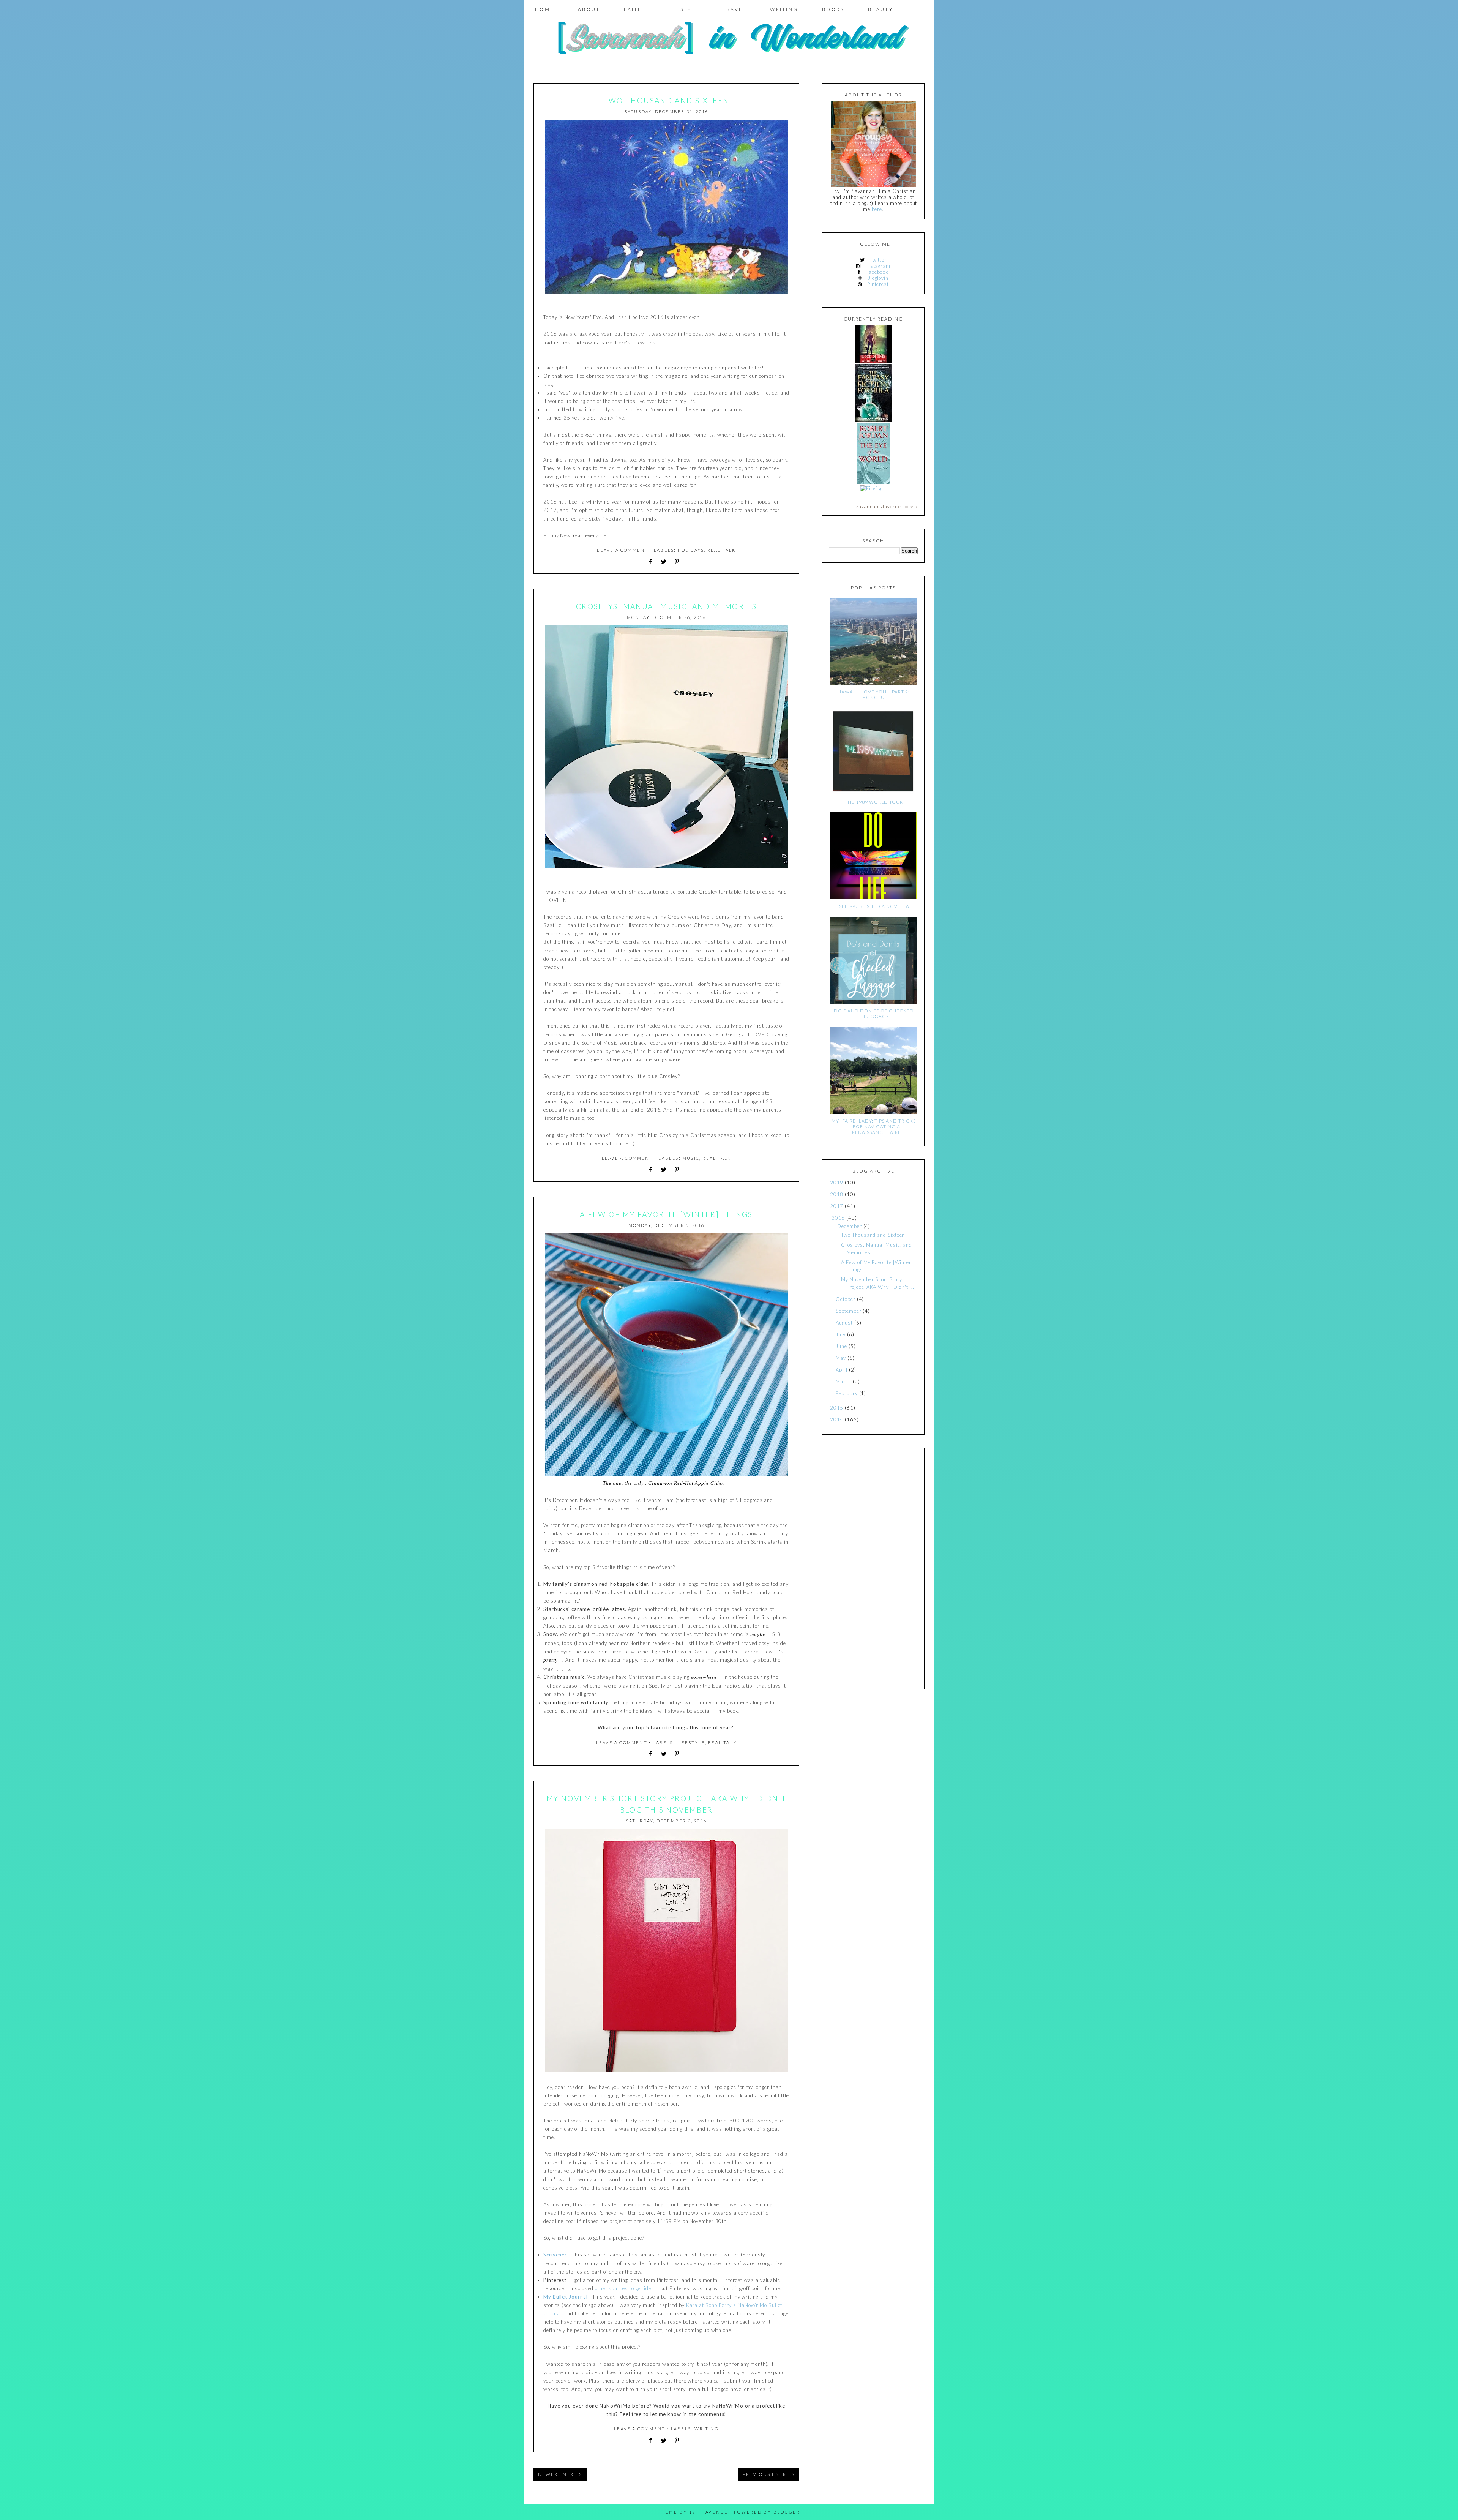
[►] (829, 1183)
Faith (633, 9)
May (841, 1358)
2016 (838, 1218)
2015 (837, 1408)
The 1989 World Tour (874, 802)
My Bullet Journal (566, 2297)
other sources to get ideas (626, 2288)
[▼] (830, 1218)
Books (833, 9)
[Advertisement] (873, 1569)
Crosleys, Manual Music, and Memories (667, 606)
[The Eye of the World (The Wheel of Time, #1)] (873, 482)
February (847, 1393)
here (877, 209)
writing (706, 2429)
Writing (784, 9)
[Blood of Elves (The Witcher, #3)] (873, 361)
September (848, 1311)
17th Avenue (709, 2512)
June (841, 1346)
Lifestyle (683, 9)
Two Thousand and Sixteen (667, 100)
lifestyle (691, 1742)
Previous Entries (769, 2474)
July (841, 1334)
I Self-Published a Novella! (874, 906)
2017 (837, 1206)
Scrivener (555, 2255)
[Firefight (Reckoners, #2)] (873, 488)
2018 (837, 1194)
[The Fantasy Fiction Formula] (873, 420)
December (849, 1226)
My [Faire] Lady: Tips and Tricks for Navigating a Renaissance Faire (874, 1127)
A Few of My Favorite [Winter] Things (666, 1214)
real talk (722, 550)
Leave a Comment (622, 550)
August (844, 1323)
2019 (837, 1183)
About (589, 9)
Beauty (880, 9)
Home (544, 9)
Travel (735, 9)
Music (691, 1158)
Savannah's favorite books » (887, 506)
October (845, 1299)
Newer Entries (560, 2474)
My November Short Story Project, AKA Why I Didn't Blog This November (666, 1804)
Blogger (787, 2512)
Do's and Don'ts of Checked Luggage (874, 1014)
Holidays (691, 550)
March (843, 1382)
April (842, 1370)
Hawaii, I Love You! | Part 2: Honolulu (874, 695)
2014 (837, 1419)
